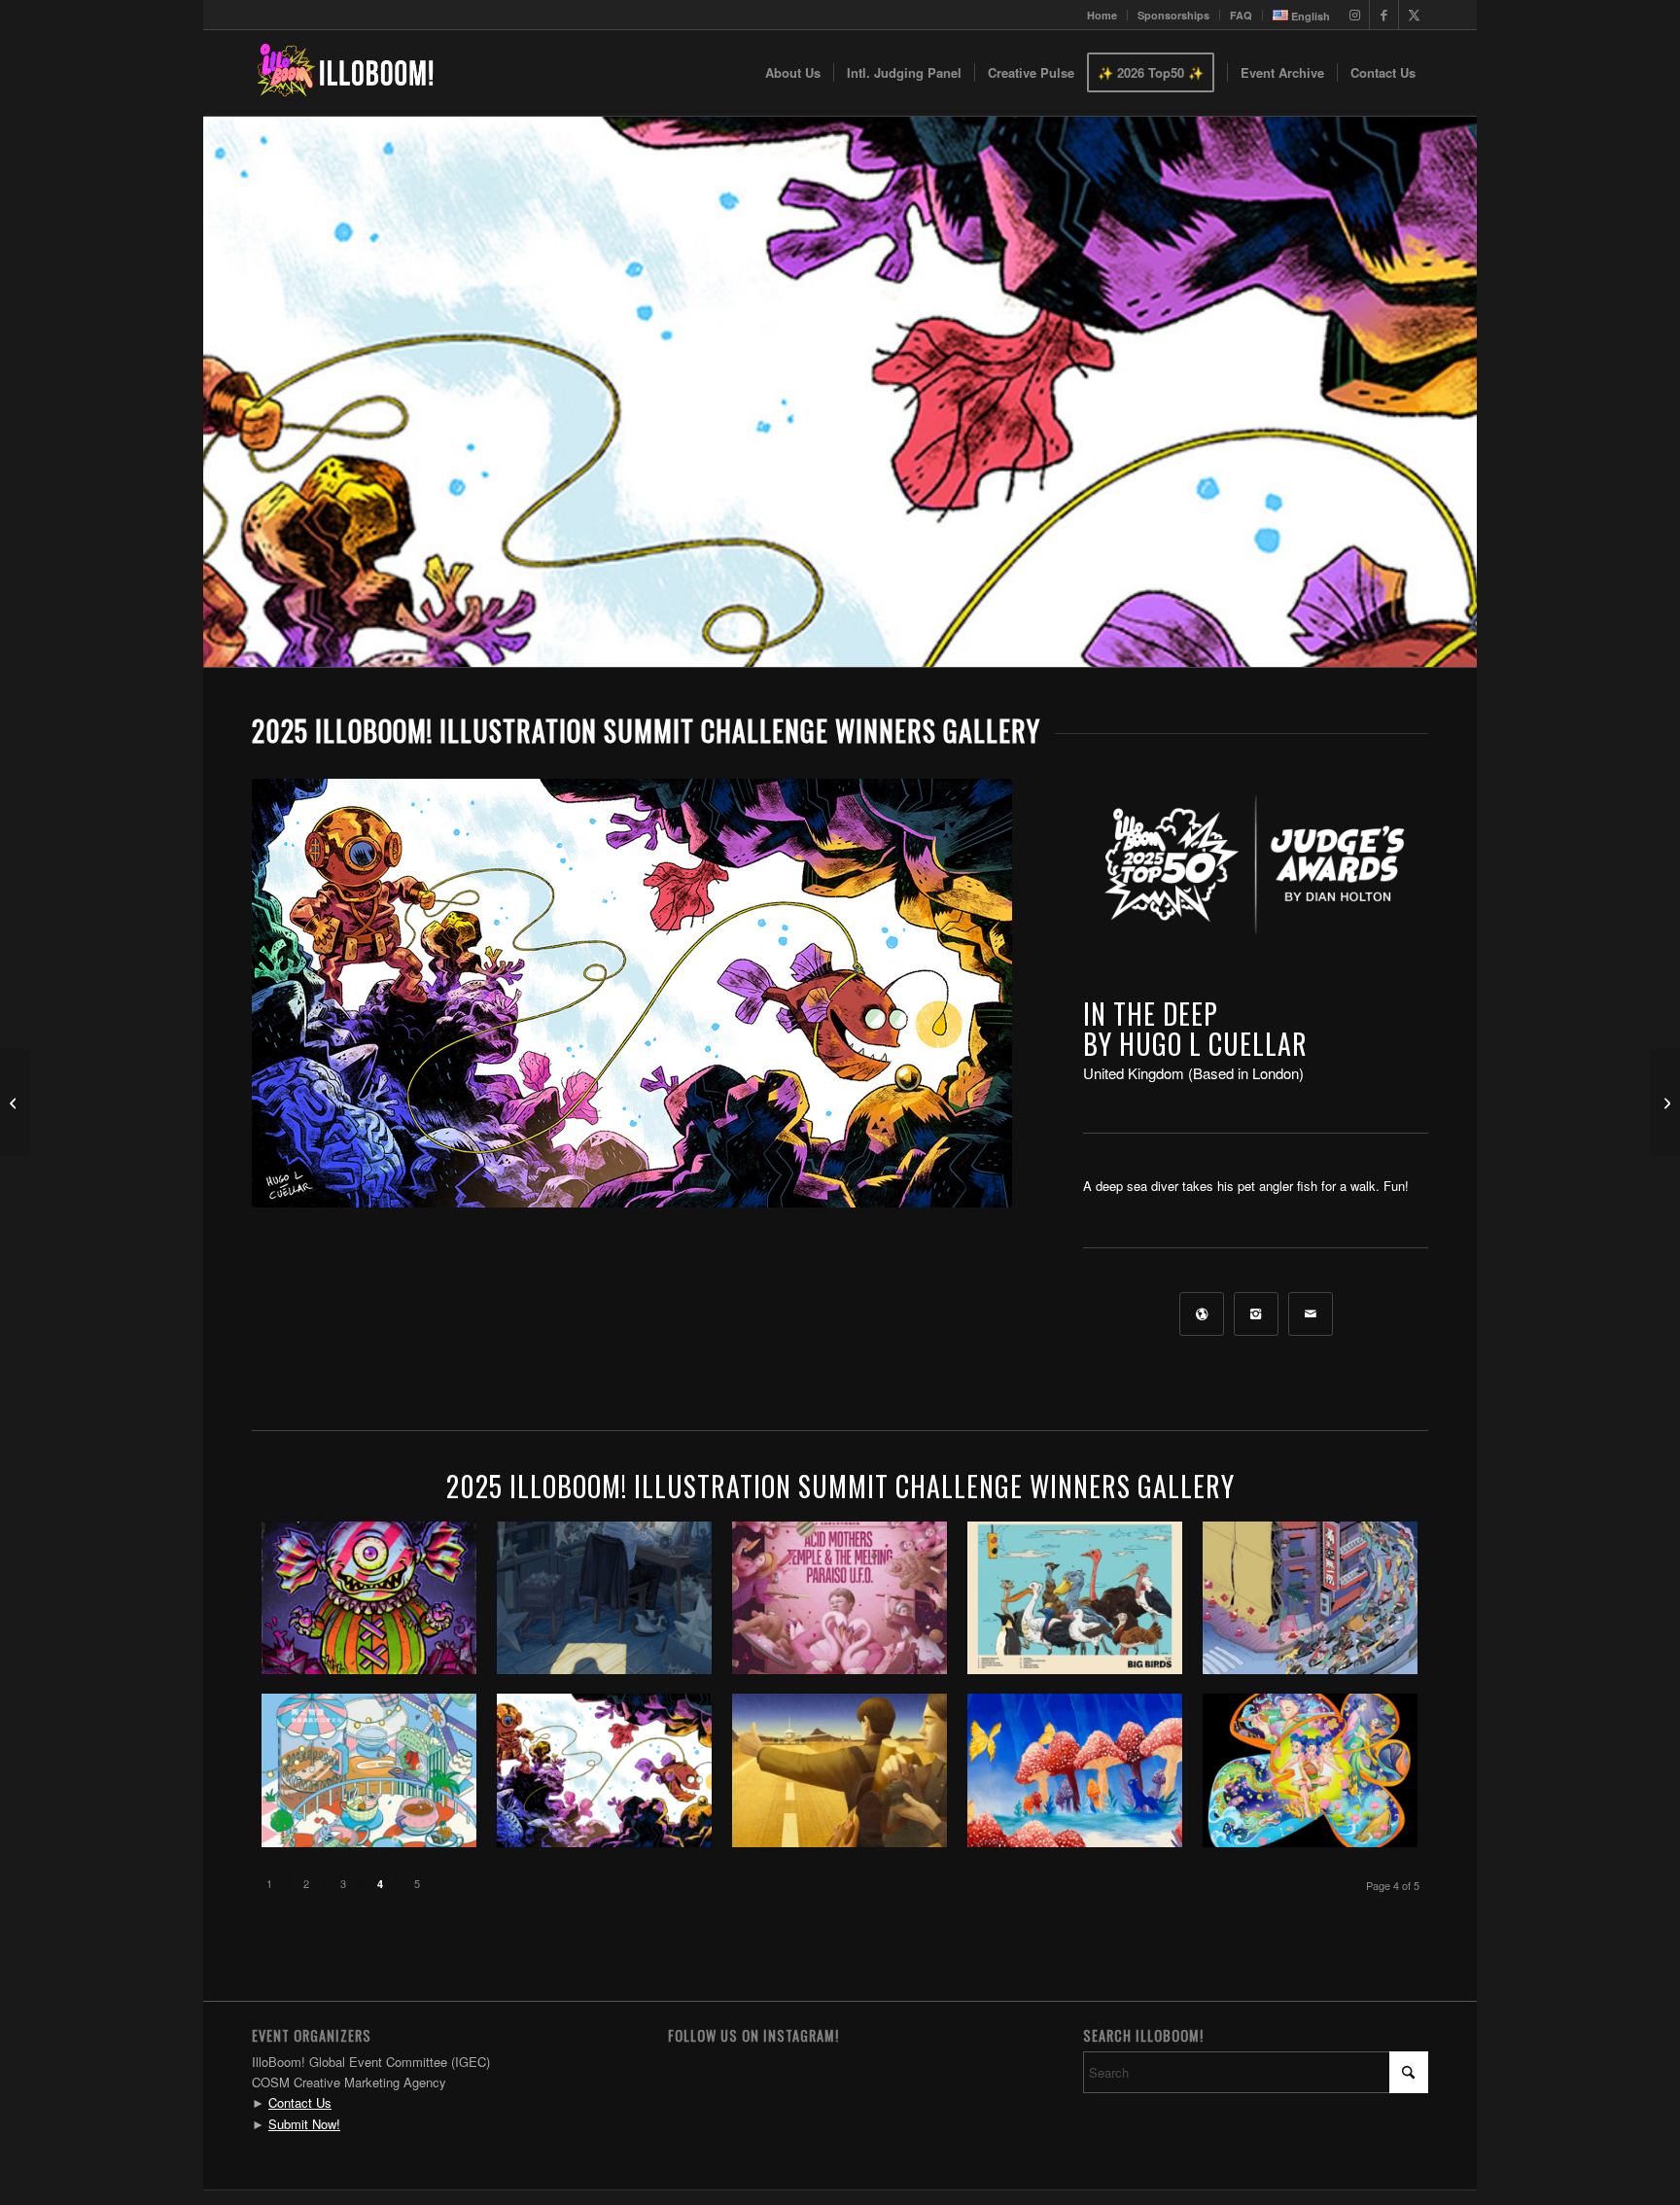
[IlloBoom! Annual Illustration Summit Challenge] (345, 73)
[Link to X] (1414, 15)
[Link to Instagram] (1355, 15)
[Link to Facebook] (1384, 15)
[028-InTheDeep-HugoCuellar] (632, 993)
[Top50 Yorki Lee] (15, 1102)
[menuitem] (1102, 15)
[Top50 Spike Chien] (1665, 1102)
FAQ (1241, 15)
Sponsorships (1173, 15)
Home (1102, 15)
